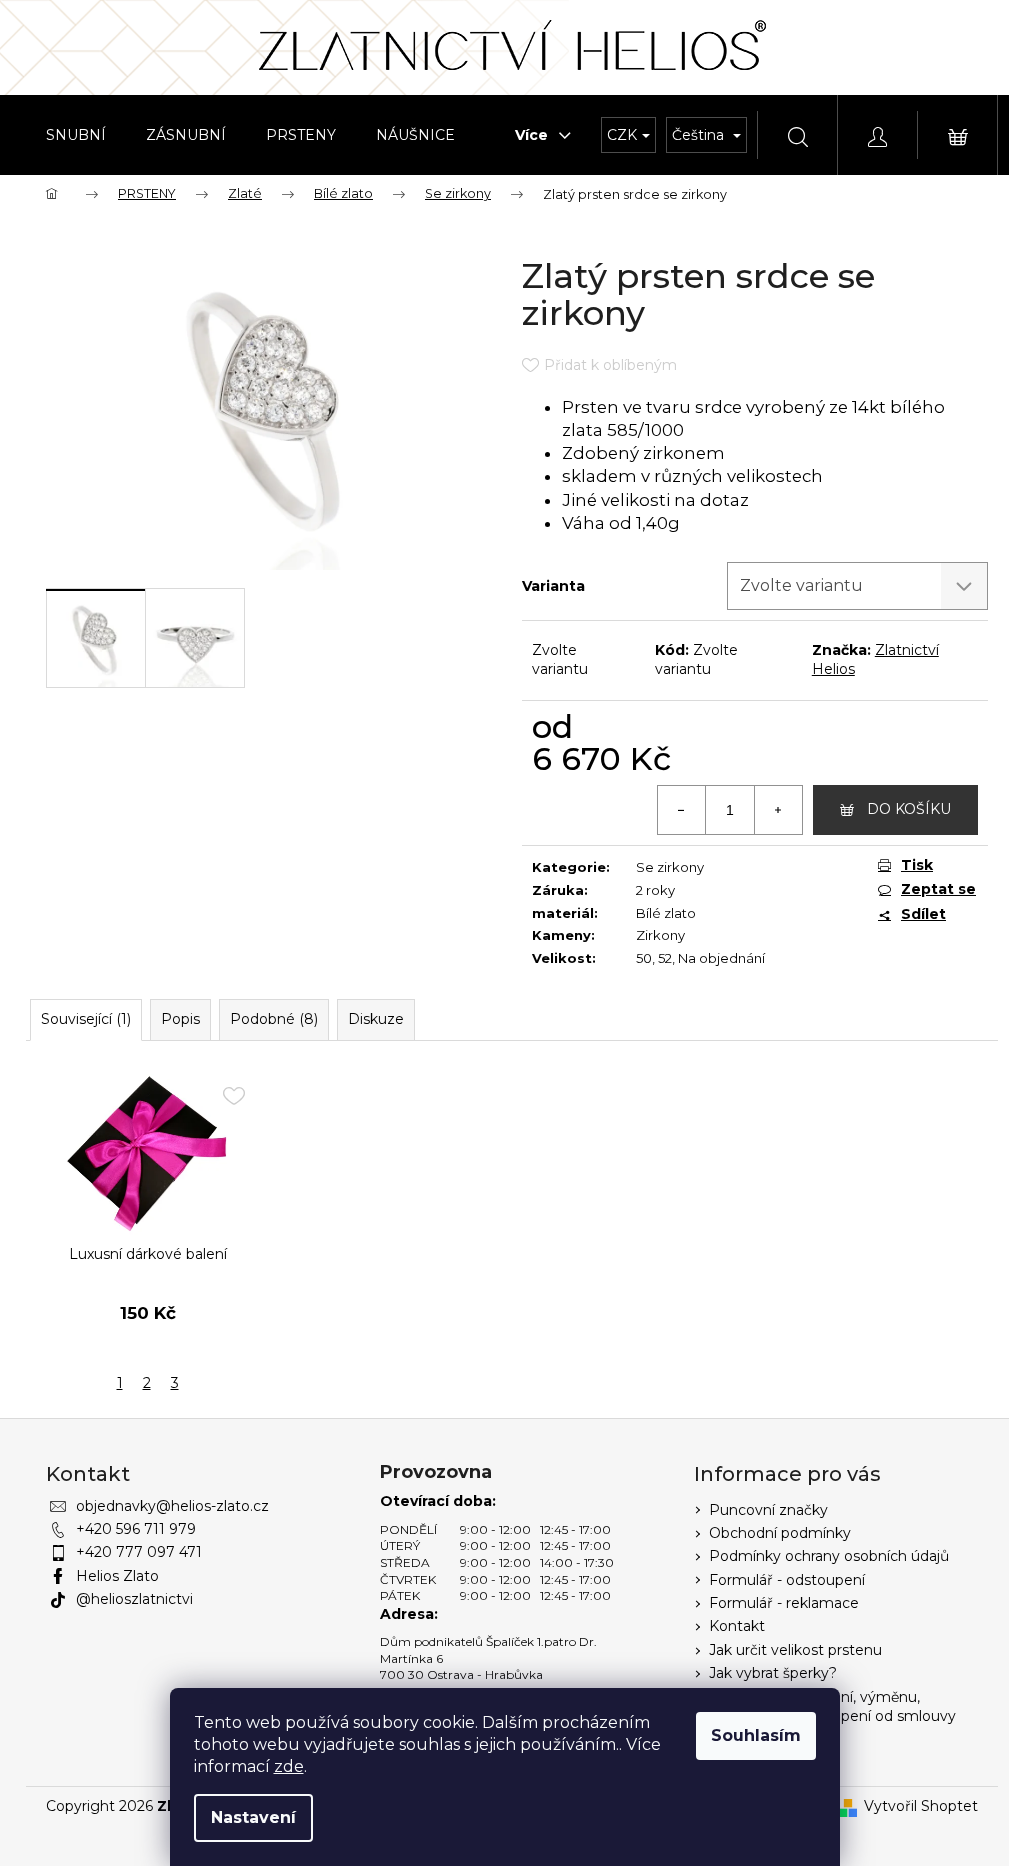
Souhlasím (756, 1735)
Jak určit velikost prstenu (795, 1650)
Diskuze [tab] (376, 1019)
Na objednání (721, 958)
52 (665, 958)
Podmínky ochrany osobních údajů (829, 1556)
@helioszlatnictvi (134, 1599)
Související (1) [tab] (86, 1019)
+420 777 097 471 (139, 1552)
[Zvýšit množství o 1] (778, 810)
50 (644, 958)
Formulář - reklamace (784, 1603)
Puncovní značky (768, 1510)
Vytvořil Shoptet (921, 1806)
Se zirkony (670, 867)
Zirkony (660, 935)
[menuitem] (76, 135)
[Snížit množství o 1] (682, 810)
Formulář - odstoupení (787, 1580)
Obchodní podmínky (780, 1533)
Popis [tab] (180, 1019)
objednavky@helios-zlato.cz (172, 1506)
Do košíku (909, 809)
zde (289, 1766)
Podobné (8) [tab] (274, 1019)
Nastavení (253, 1817)
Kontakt (737, 1626)
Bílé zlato (666, 913)
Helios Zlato (117, 1576)
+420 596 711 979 (136, 1529)
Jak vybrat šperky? (773, 1673)
